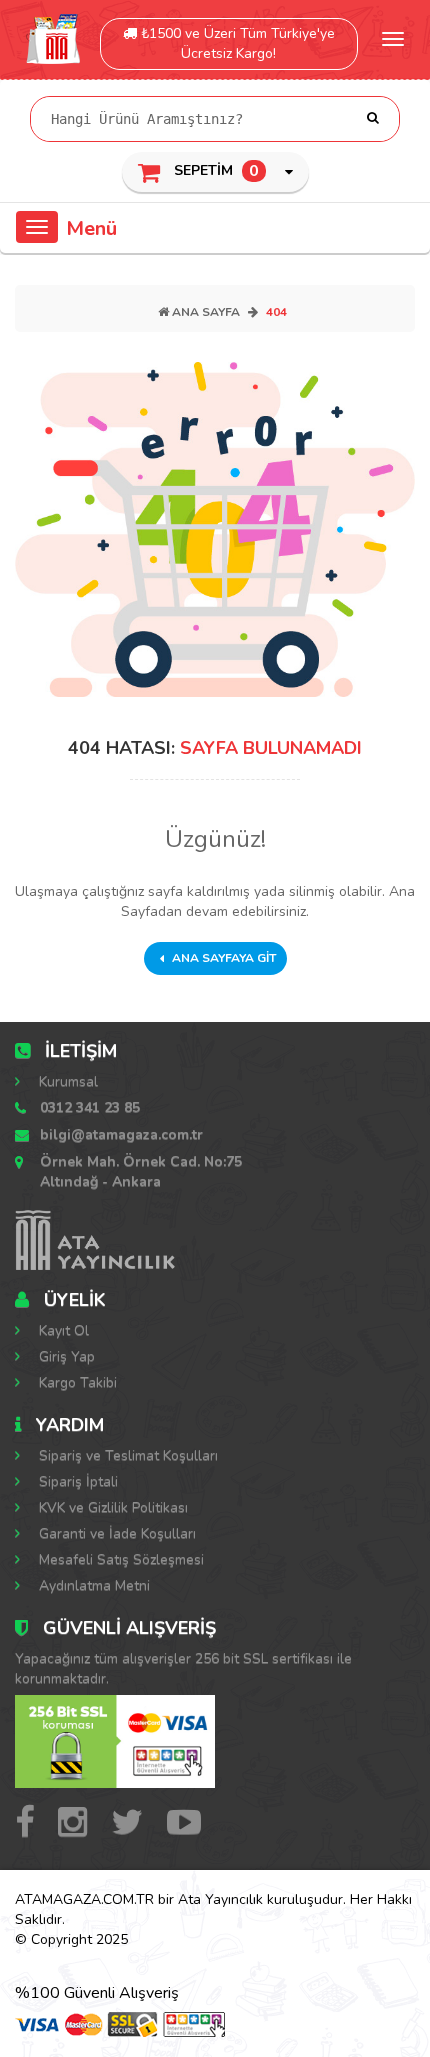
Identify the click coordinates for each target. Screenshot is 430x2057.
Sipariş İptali (76, 1481)
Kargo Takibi (76, 1382)
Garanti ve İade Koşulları (115, 1533)
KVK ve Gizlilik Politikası (111, 1507)
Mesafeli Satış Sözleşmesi (119, 1559)
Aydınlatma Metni (92, 1585)
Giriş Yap (65, 1356)
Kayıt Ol (62, 1330)
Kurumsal (66, 1081)
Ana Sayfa (204, 312)
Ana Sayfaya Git (222, 958)
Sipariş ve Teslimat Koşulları (126, 1455)
